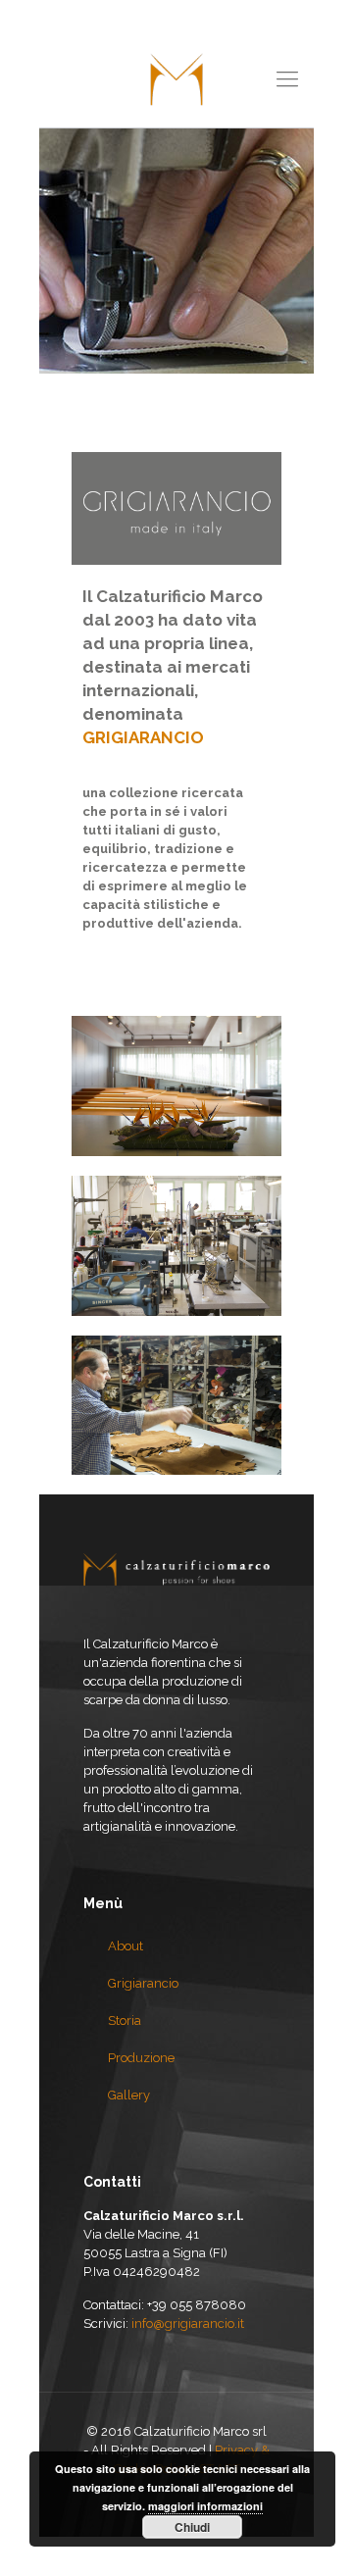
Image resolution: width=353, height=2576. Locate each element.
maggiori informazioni (205, 2506)
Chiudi (192, 2527)
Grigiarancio (143, 1983)
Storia (125, 2020)
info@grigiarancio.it (188, 2323)
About (126, 1946)
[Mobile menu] (287, 78)
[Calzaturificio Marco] (176, 78)
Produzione (141, 2058)
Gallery (129, 2095)
